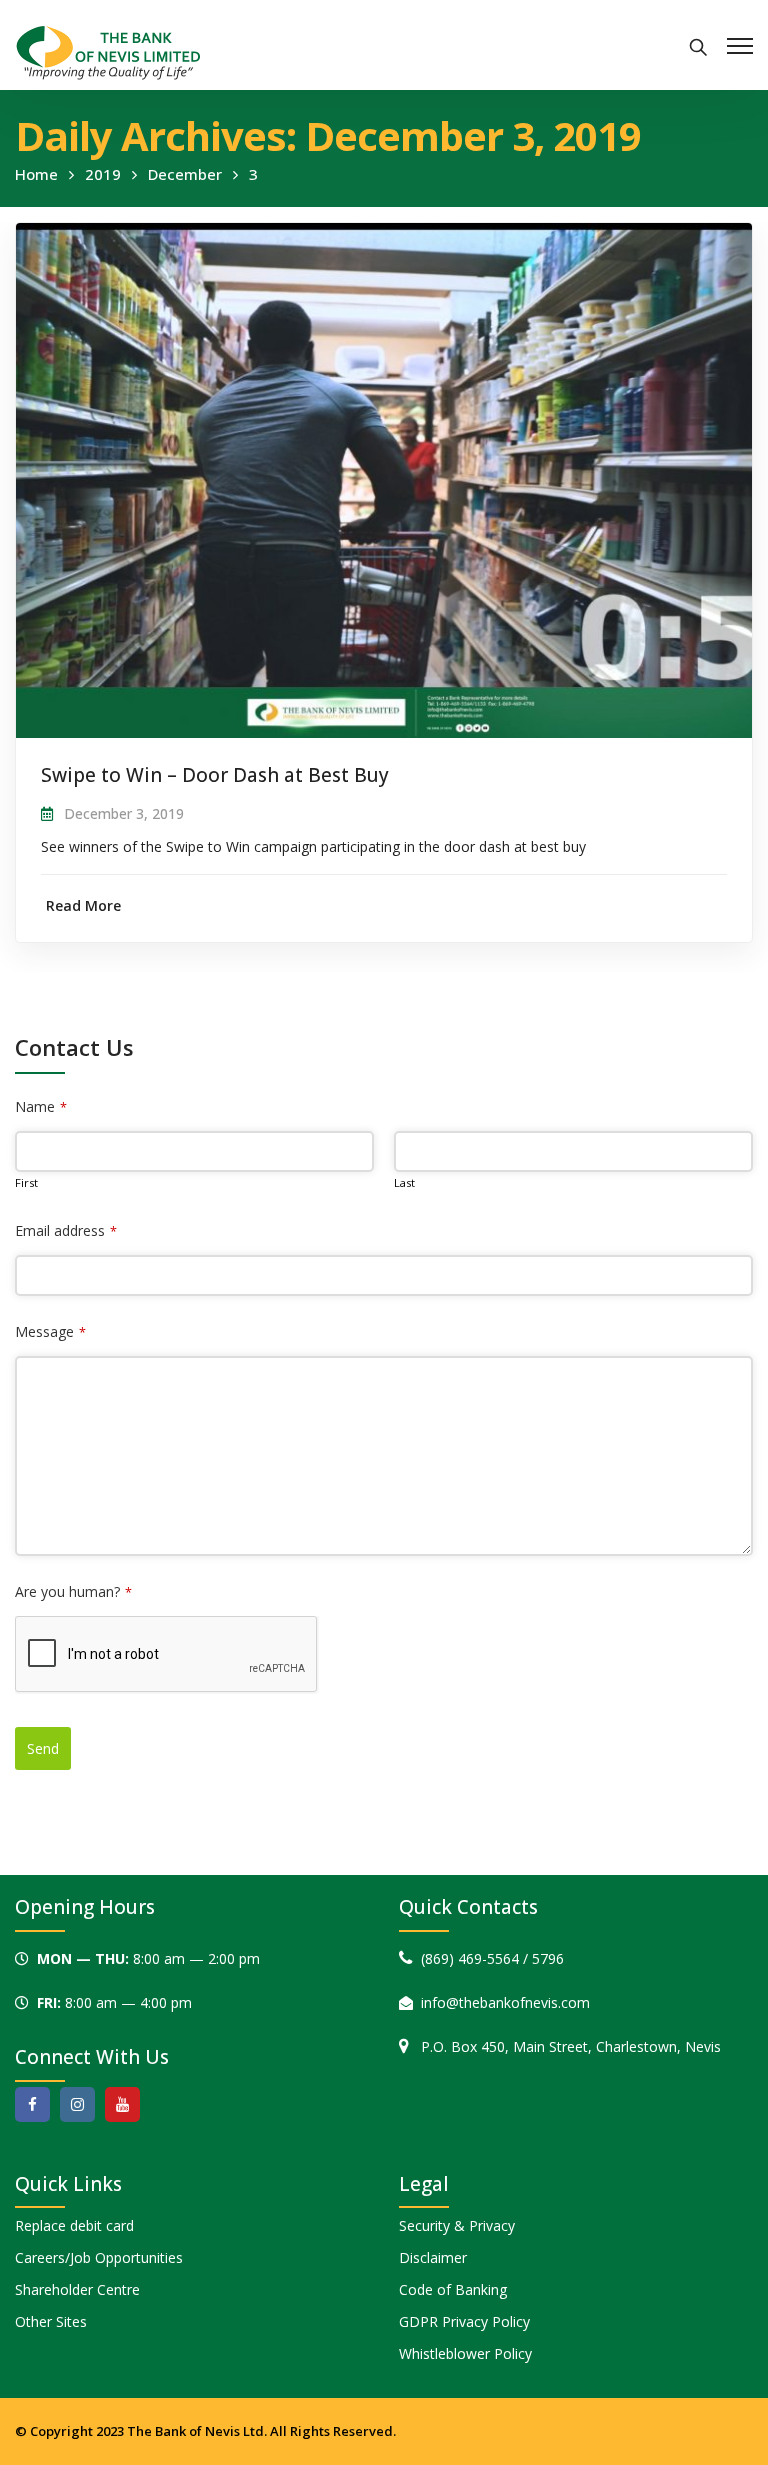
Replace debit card (74, 2225)
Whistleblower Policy (465, 2353)
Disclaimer (433, 2257)
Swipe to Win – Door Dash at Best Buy (215, 775)
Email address (66, 1230)
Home (36, 174)
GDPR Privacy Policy (464, 2321)
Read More (83, 905)
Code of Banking (453, 2289)
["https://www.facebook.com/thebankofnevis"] (32, 2104)
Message (50, 1331)
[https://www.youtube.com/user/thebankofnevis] (122, 2104)
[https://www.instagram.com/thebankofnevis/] (77, 2104)
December (185, 174)
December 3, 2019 (124, 813)
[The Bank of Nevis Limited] (108, 50)
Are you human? (73, 1591)
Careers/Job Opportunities (99, 2257)
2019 (103, 174)
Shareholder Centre (77, 2289)
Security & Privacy (457, 2225)
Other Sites (51, 2321)
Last (404, 1182)
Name (41, 1106)
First (26, 1182)
